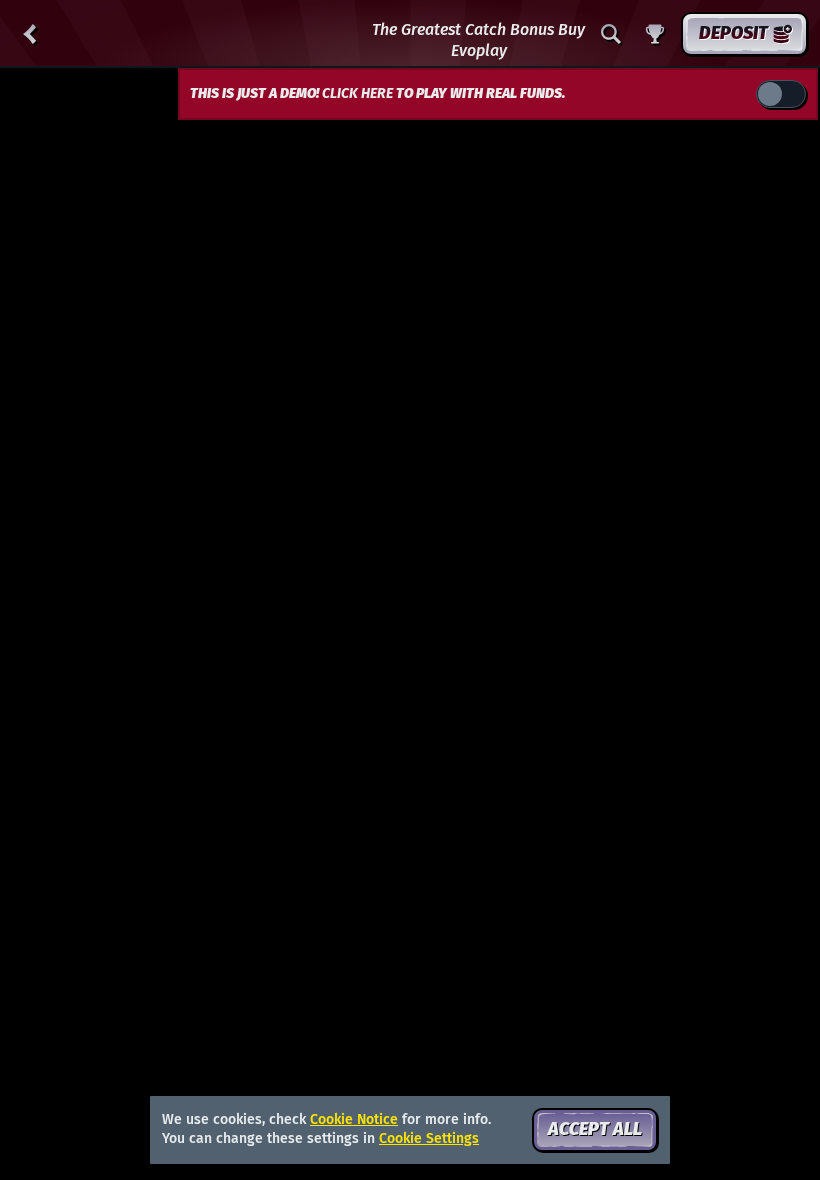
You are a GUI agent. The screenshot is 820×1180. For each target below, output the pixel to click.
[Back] (30, 34)
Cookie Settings (429, 1139)
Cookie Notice (354, 1119)
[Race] (655, 34)
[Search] (611, 34)
